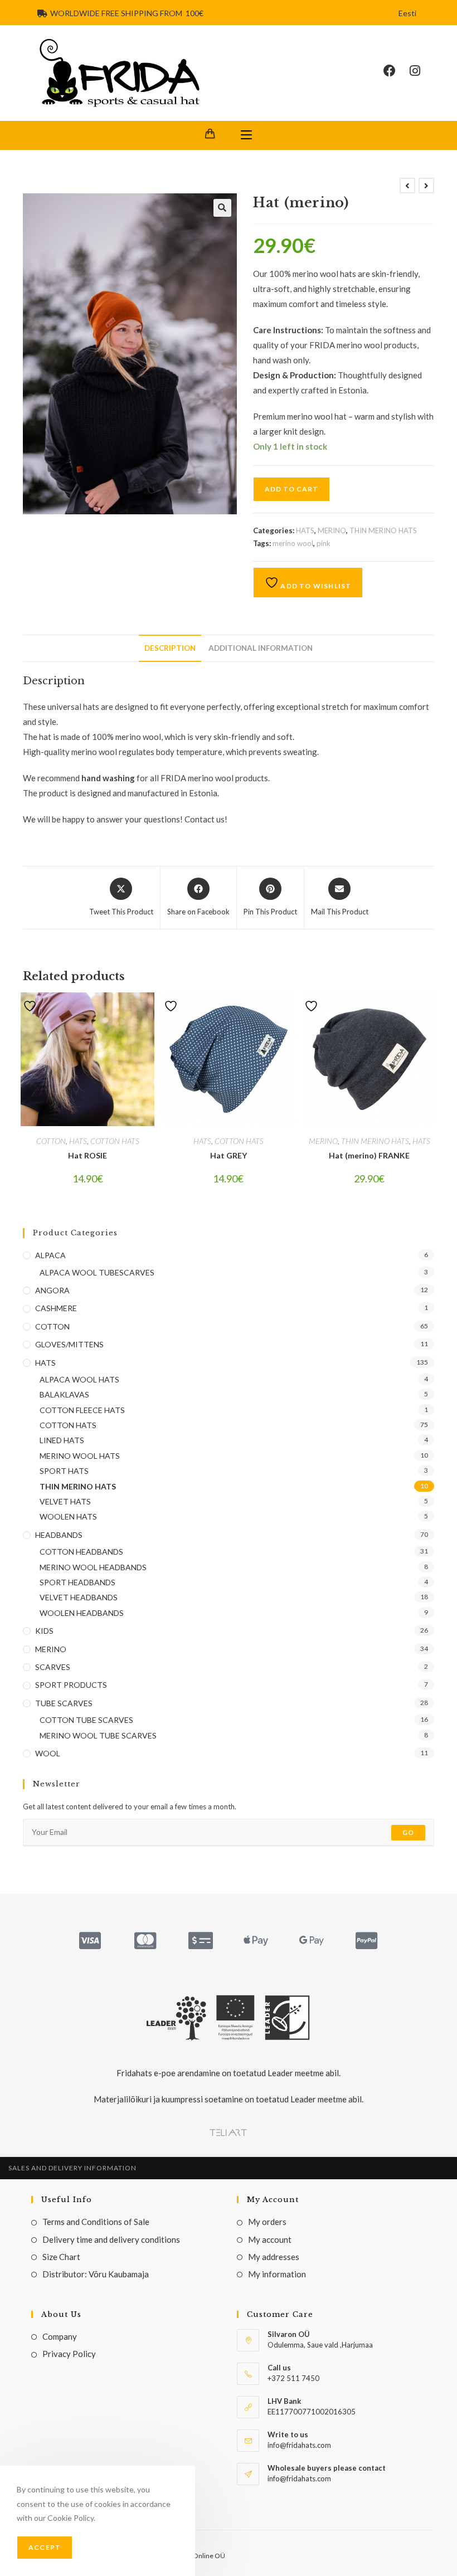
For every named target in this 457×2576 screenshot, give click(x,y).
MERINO (332, 530)
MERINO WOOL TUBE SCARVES (98, 1735)
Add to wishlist (315, 586)
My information (277, 2274)
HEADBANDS (59, 1535)
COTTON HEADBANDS (81, 1552)
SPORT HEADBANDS (77, 1582)
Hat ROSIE (87, 1155)
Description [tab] (170, 648)
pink (324, 543)
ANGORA (52, 1290)
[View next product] (426, 186)
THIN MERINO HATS (383, 530)
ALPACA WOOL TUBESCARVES (97, 1272)
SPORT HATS (64, 1471)
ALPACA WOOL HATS (79, 1379)
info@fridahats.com (299, 2478)
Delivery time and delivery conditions (111, 2239)
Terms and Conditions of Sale (96, 2222)
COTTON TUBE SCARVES (86, 1720)
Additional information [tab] (261, 648)
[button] (222, 208)
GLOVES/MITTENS (69, 1344)
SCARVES (53, 1667)
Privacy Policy (69, 2354)
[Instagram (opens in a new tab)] (422, 71)
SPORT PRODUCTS (71, 1685)
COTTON (51, 1141)
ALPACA (50, 1255)
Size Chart (61, 2257)
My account (270, 2239)
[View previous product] (407, 186)
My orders (267, 2222)
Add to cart (291, 489)
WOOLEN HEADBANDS (82, 1613)
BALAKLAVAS (64, 1394)
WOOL (48, 1753)
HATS (305, 530)
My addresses (274, 2257)
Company (60, 2336)
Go (408, 1832)
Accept (45, 2547)
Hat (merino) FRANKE (369, 1155)
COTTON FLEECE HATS (82, 1410)
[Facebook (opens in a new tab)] (397, 71)
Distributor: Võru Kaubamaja (96, 2274)
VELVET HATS (65, 1501)
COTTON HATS (115, 1141)
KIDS (44, 1631)
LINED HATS (62, 1440)
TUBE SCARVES (64, 1703)
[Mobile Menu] (246, 135)
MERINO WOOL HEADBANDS (93, 1567)
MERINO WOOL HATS (80, 1456)
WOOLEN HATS (68, 1516)
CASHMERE (56, 1308)
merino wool (293, 543)
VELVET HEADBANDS (79, 1597)
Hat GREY (229, 1155)
